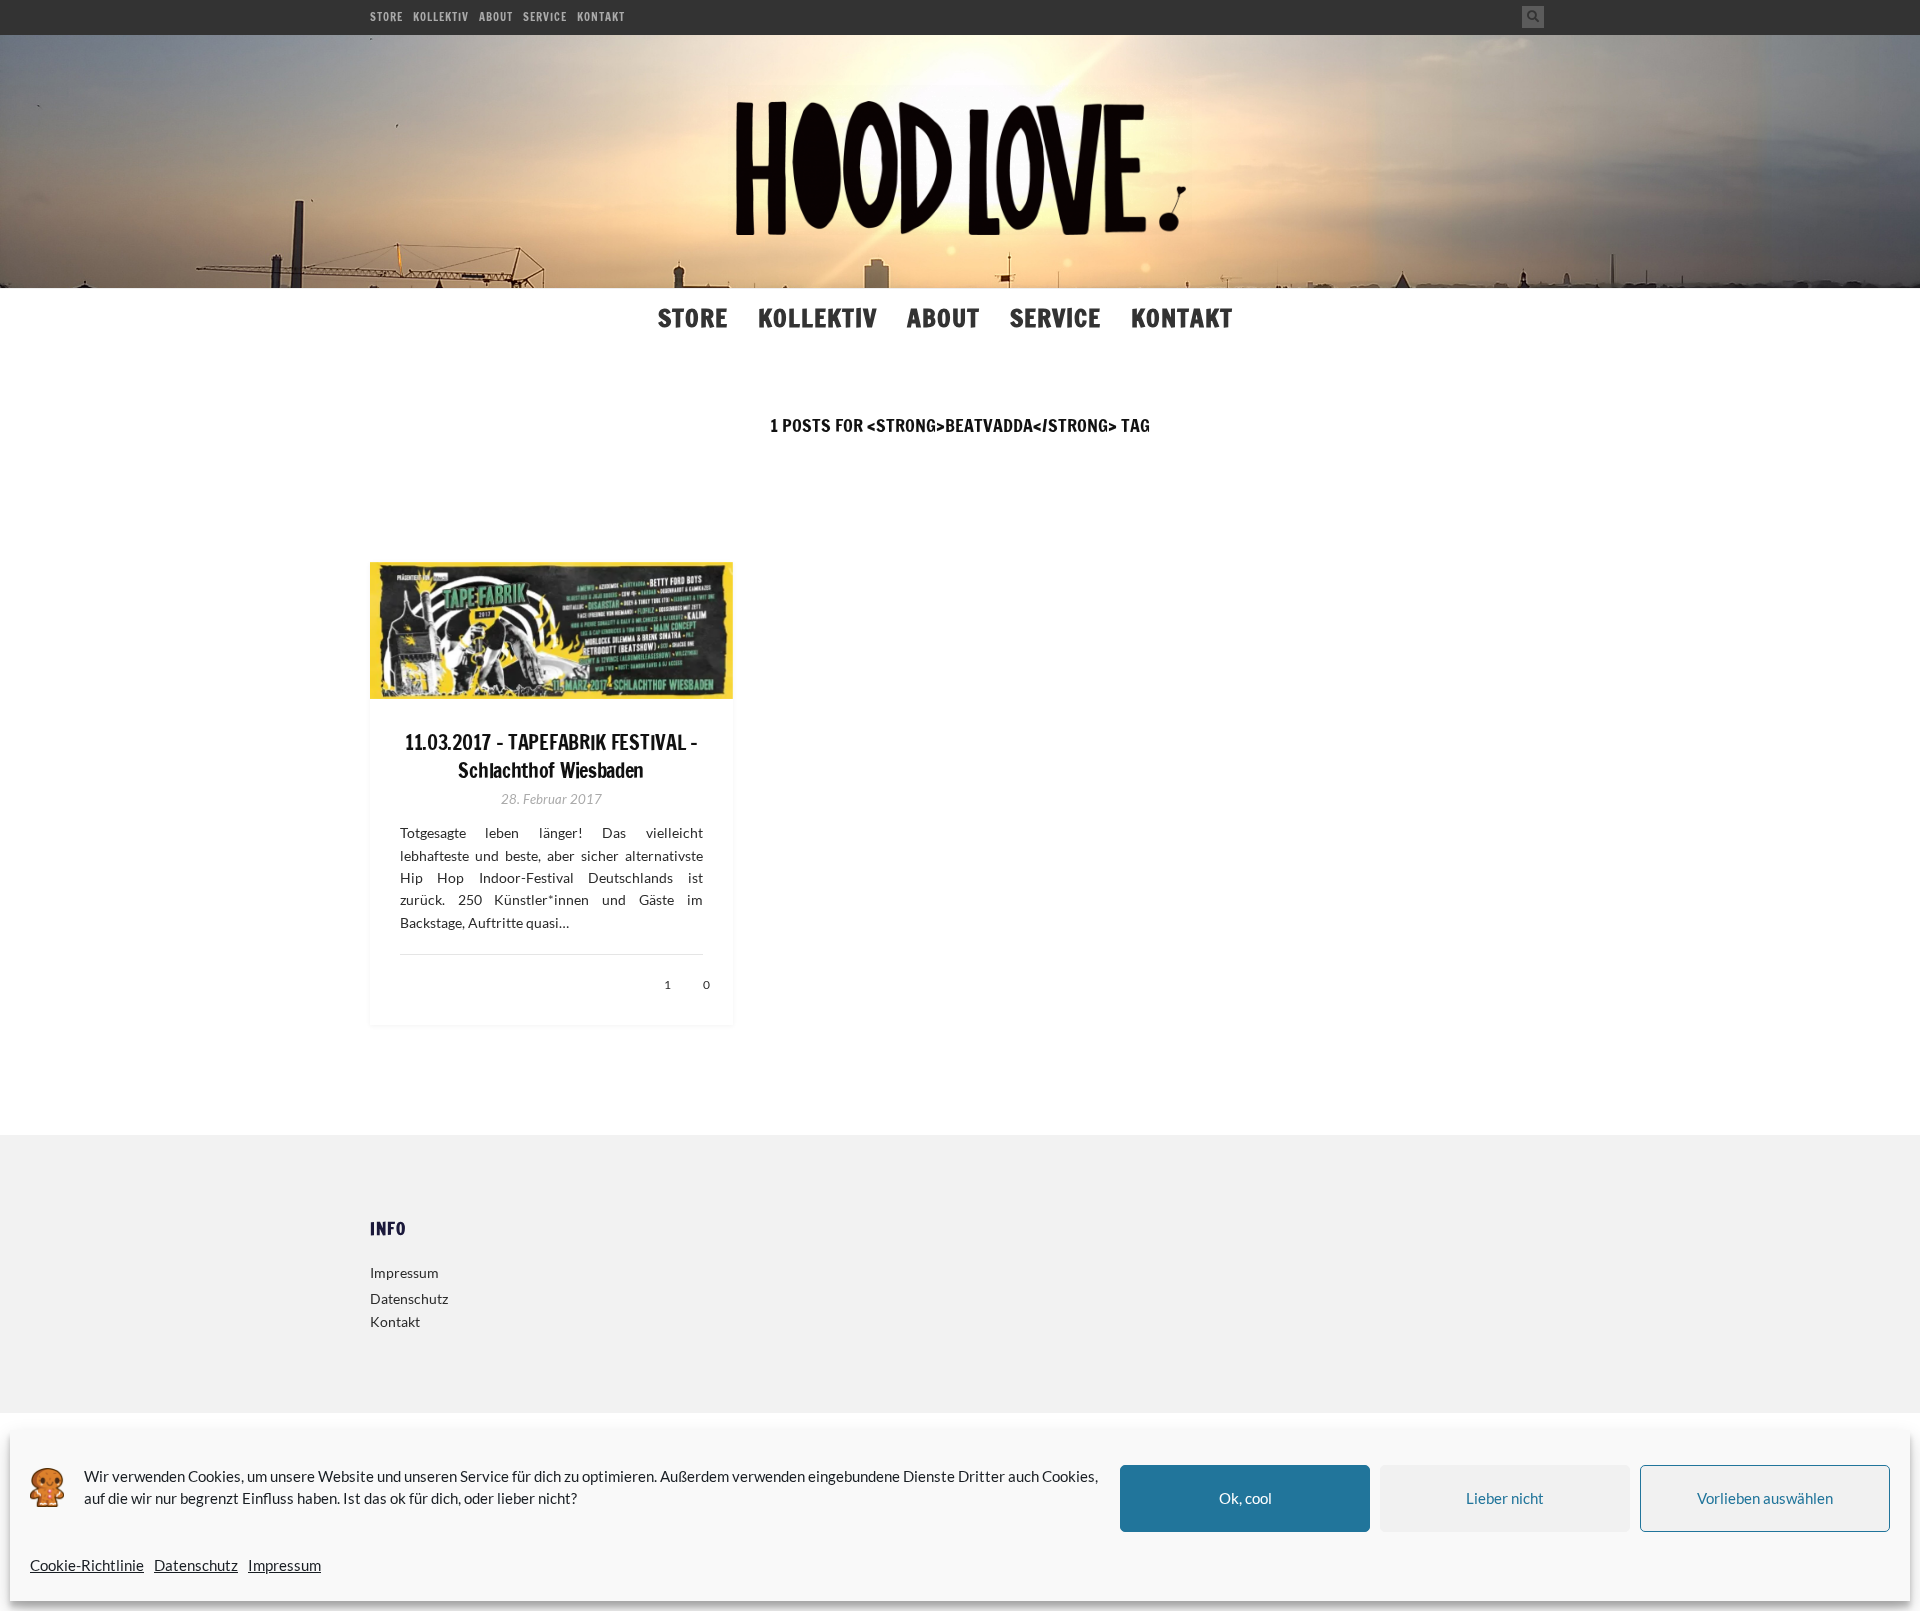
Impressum (284, 1565)
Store (386, 17)
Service (545, 17)
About (496, 17)
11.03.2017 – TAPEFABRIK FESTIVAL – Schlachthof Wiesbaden (551, 757)
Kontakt (601, 17)
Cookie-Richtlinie (87, 1565)
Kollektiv (441, 17)
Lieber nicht (1505, 1498)
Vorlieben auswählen (1765, 1498)
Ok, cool (1245, 1498)
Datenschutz (196, 1565)
